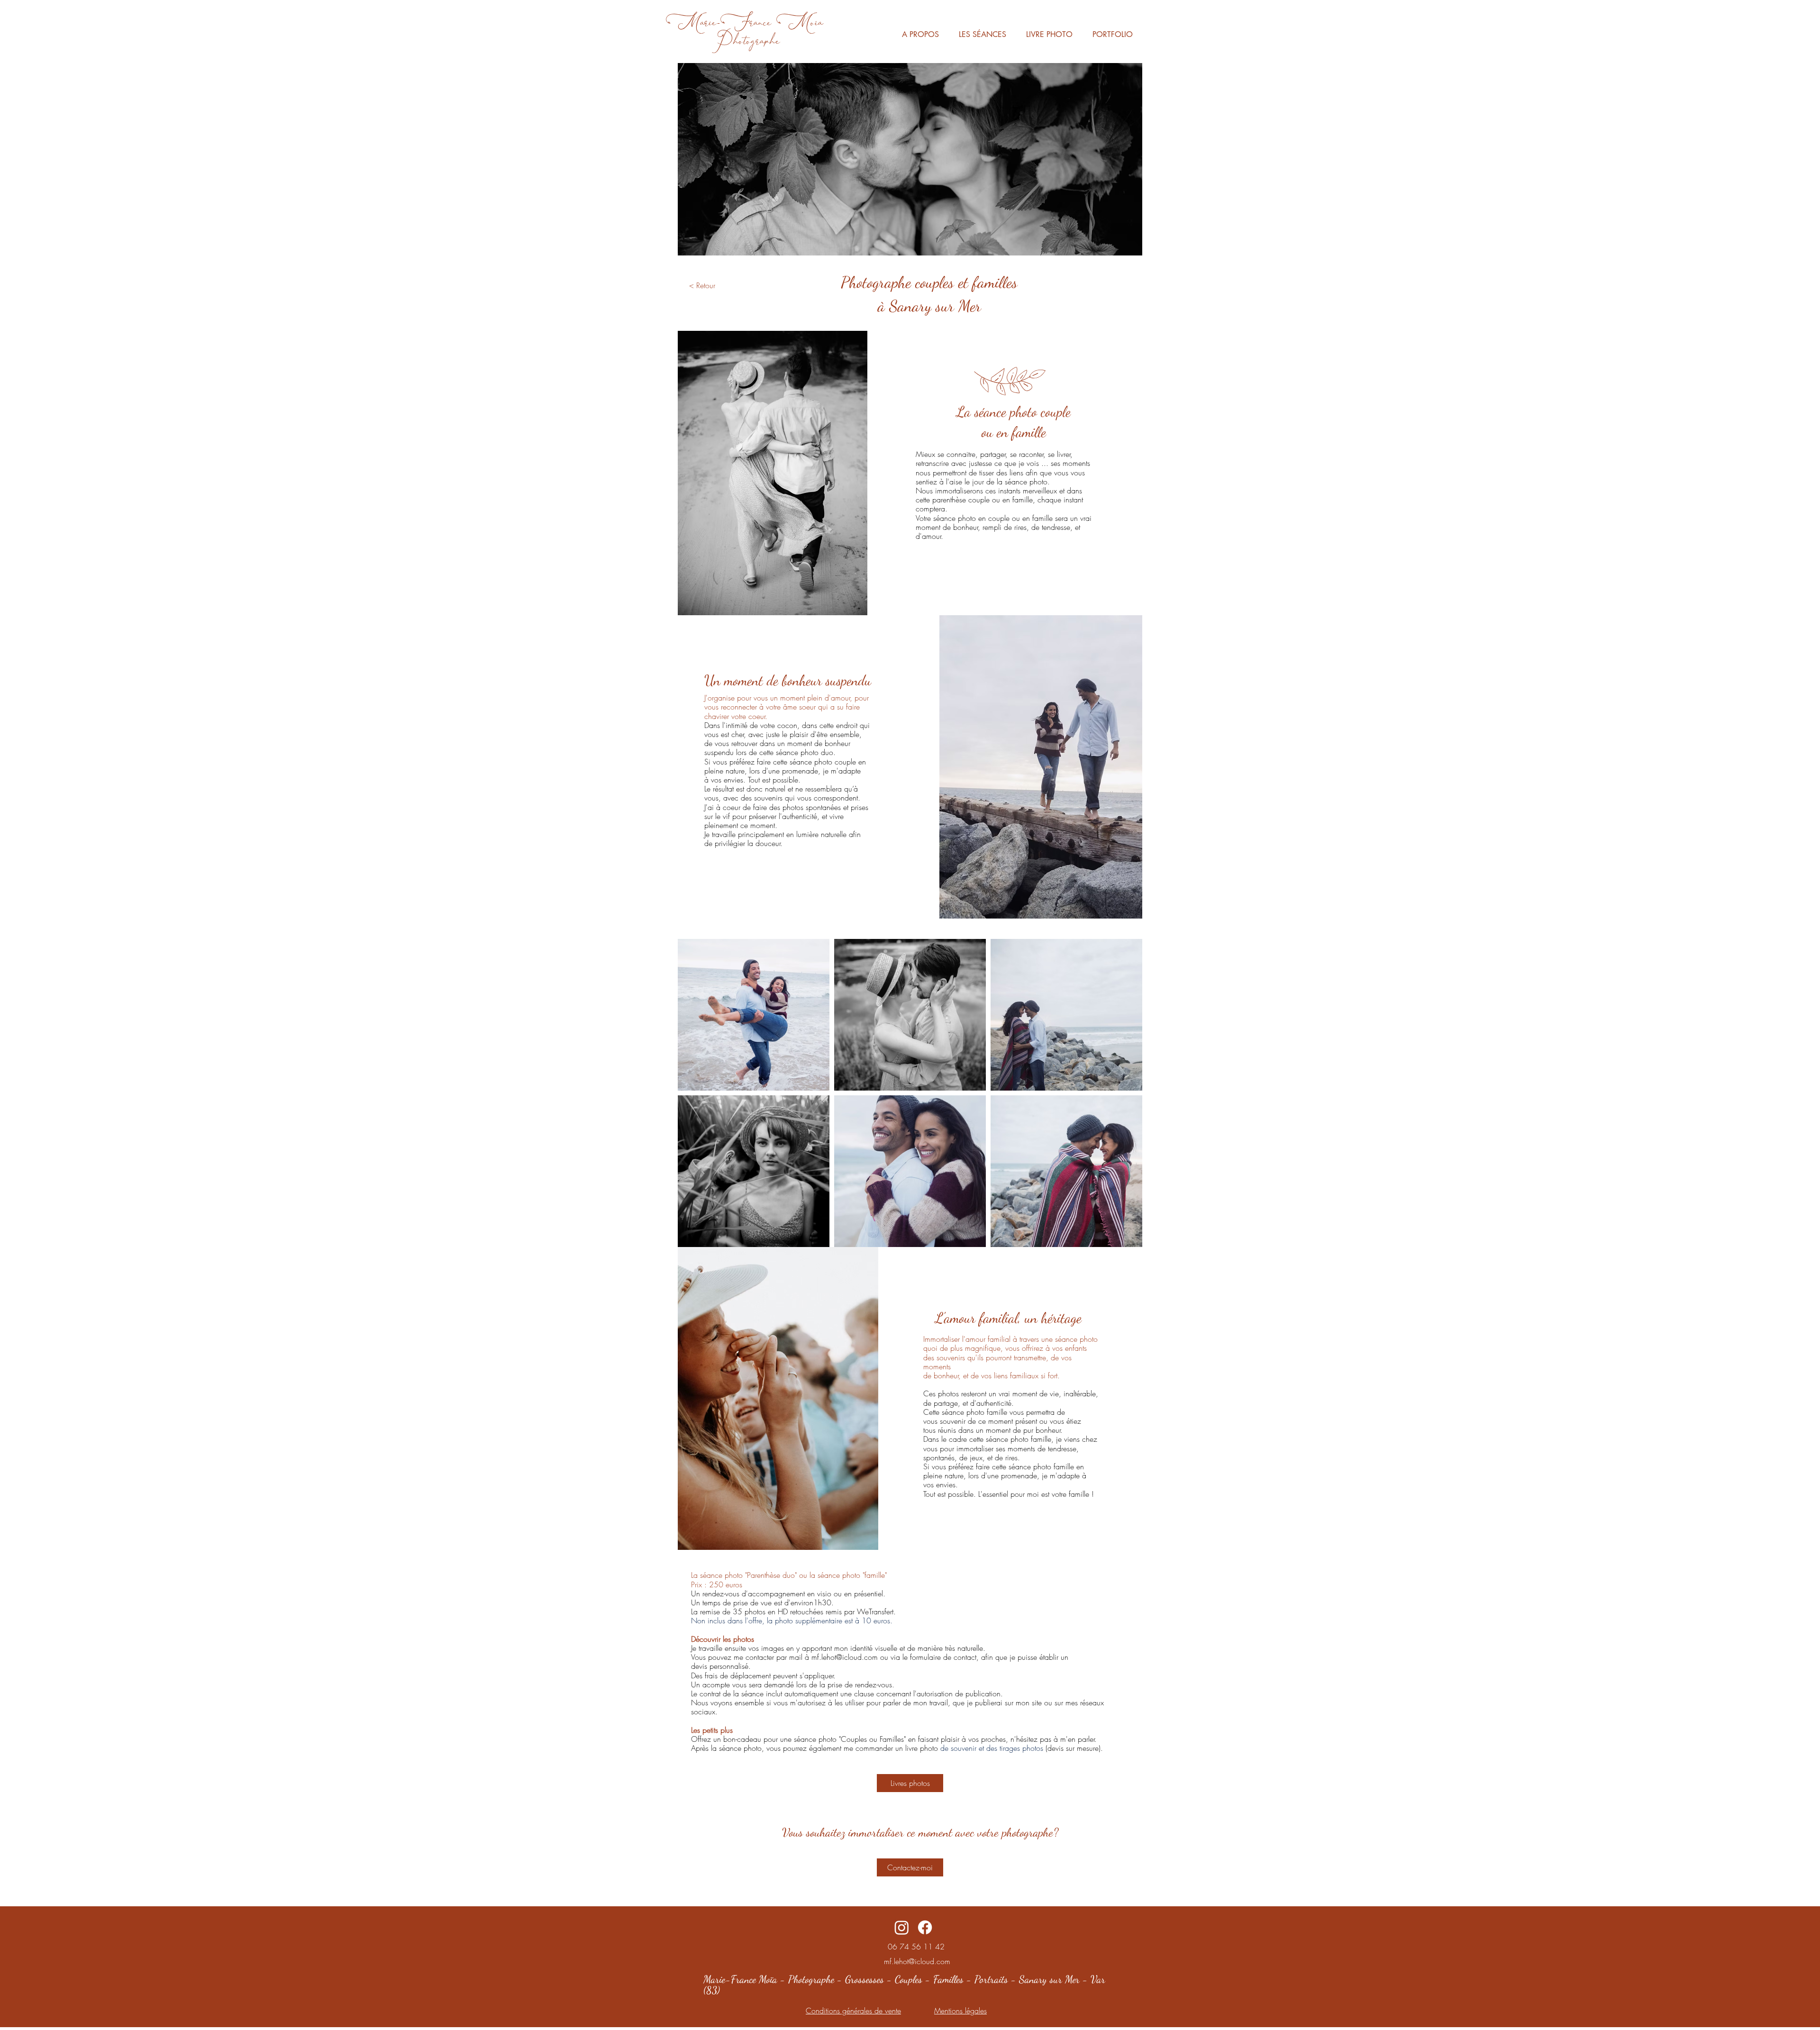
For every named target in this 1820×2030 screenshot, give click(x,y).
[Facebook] (925, 1927)
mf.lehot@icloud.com (845, 1657)
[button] (983, 35)
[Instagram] (902, 1927)
